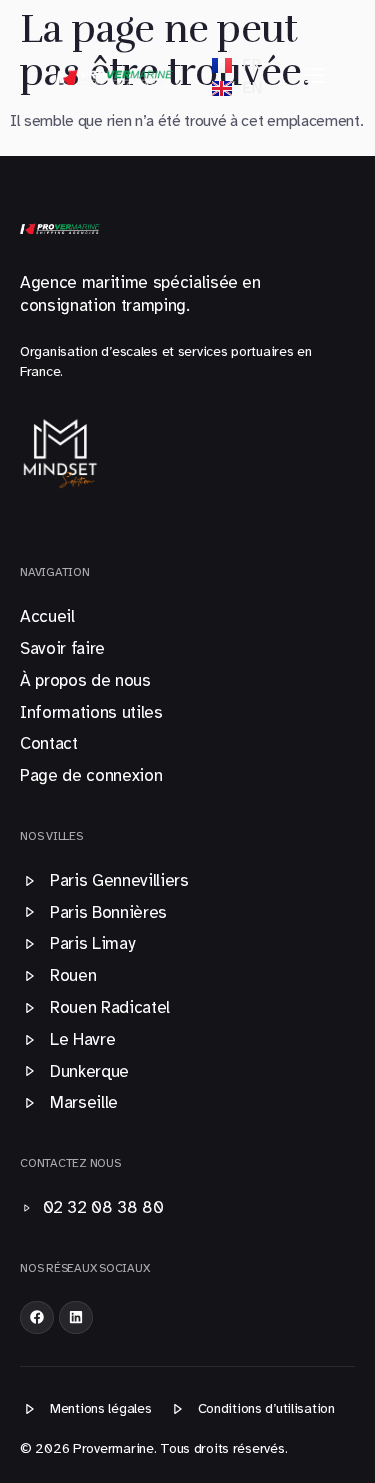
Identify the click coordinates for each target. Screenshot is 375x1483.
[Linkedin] (76, 1318)
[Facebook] (37, 1318)
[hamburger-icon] (315, 76)
